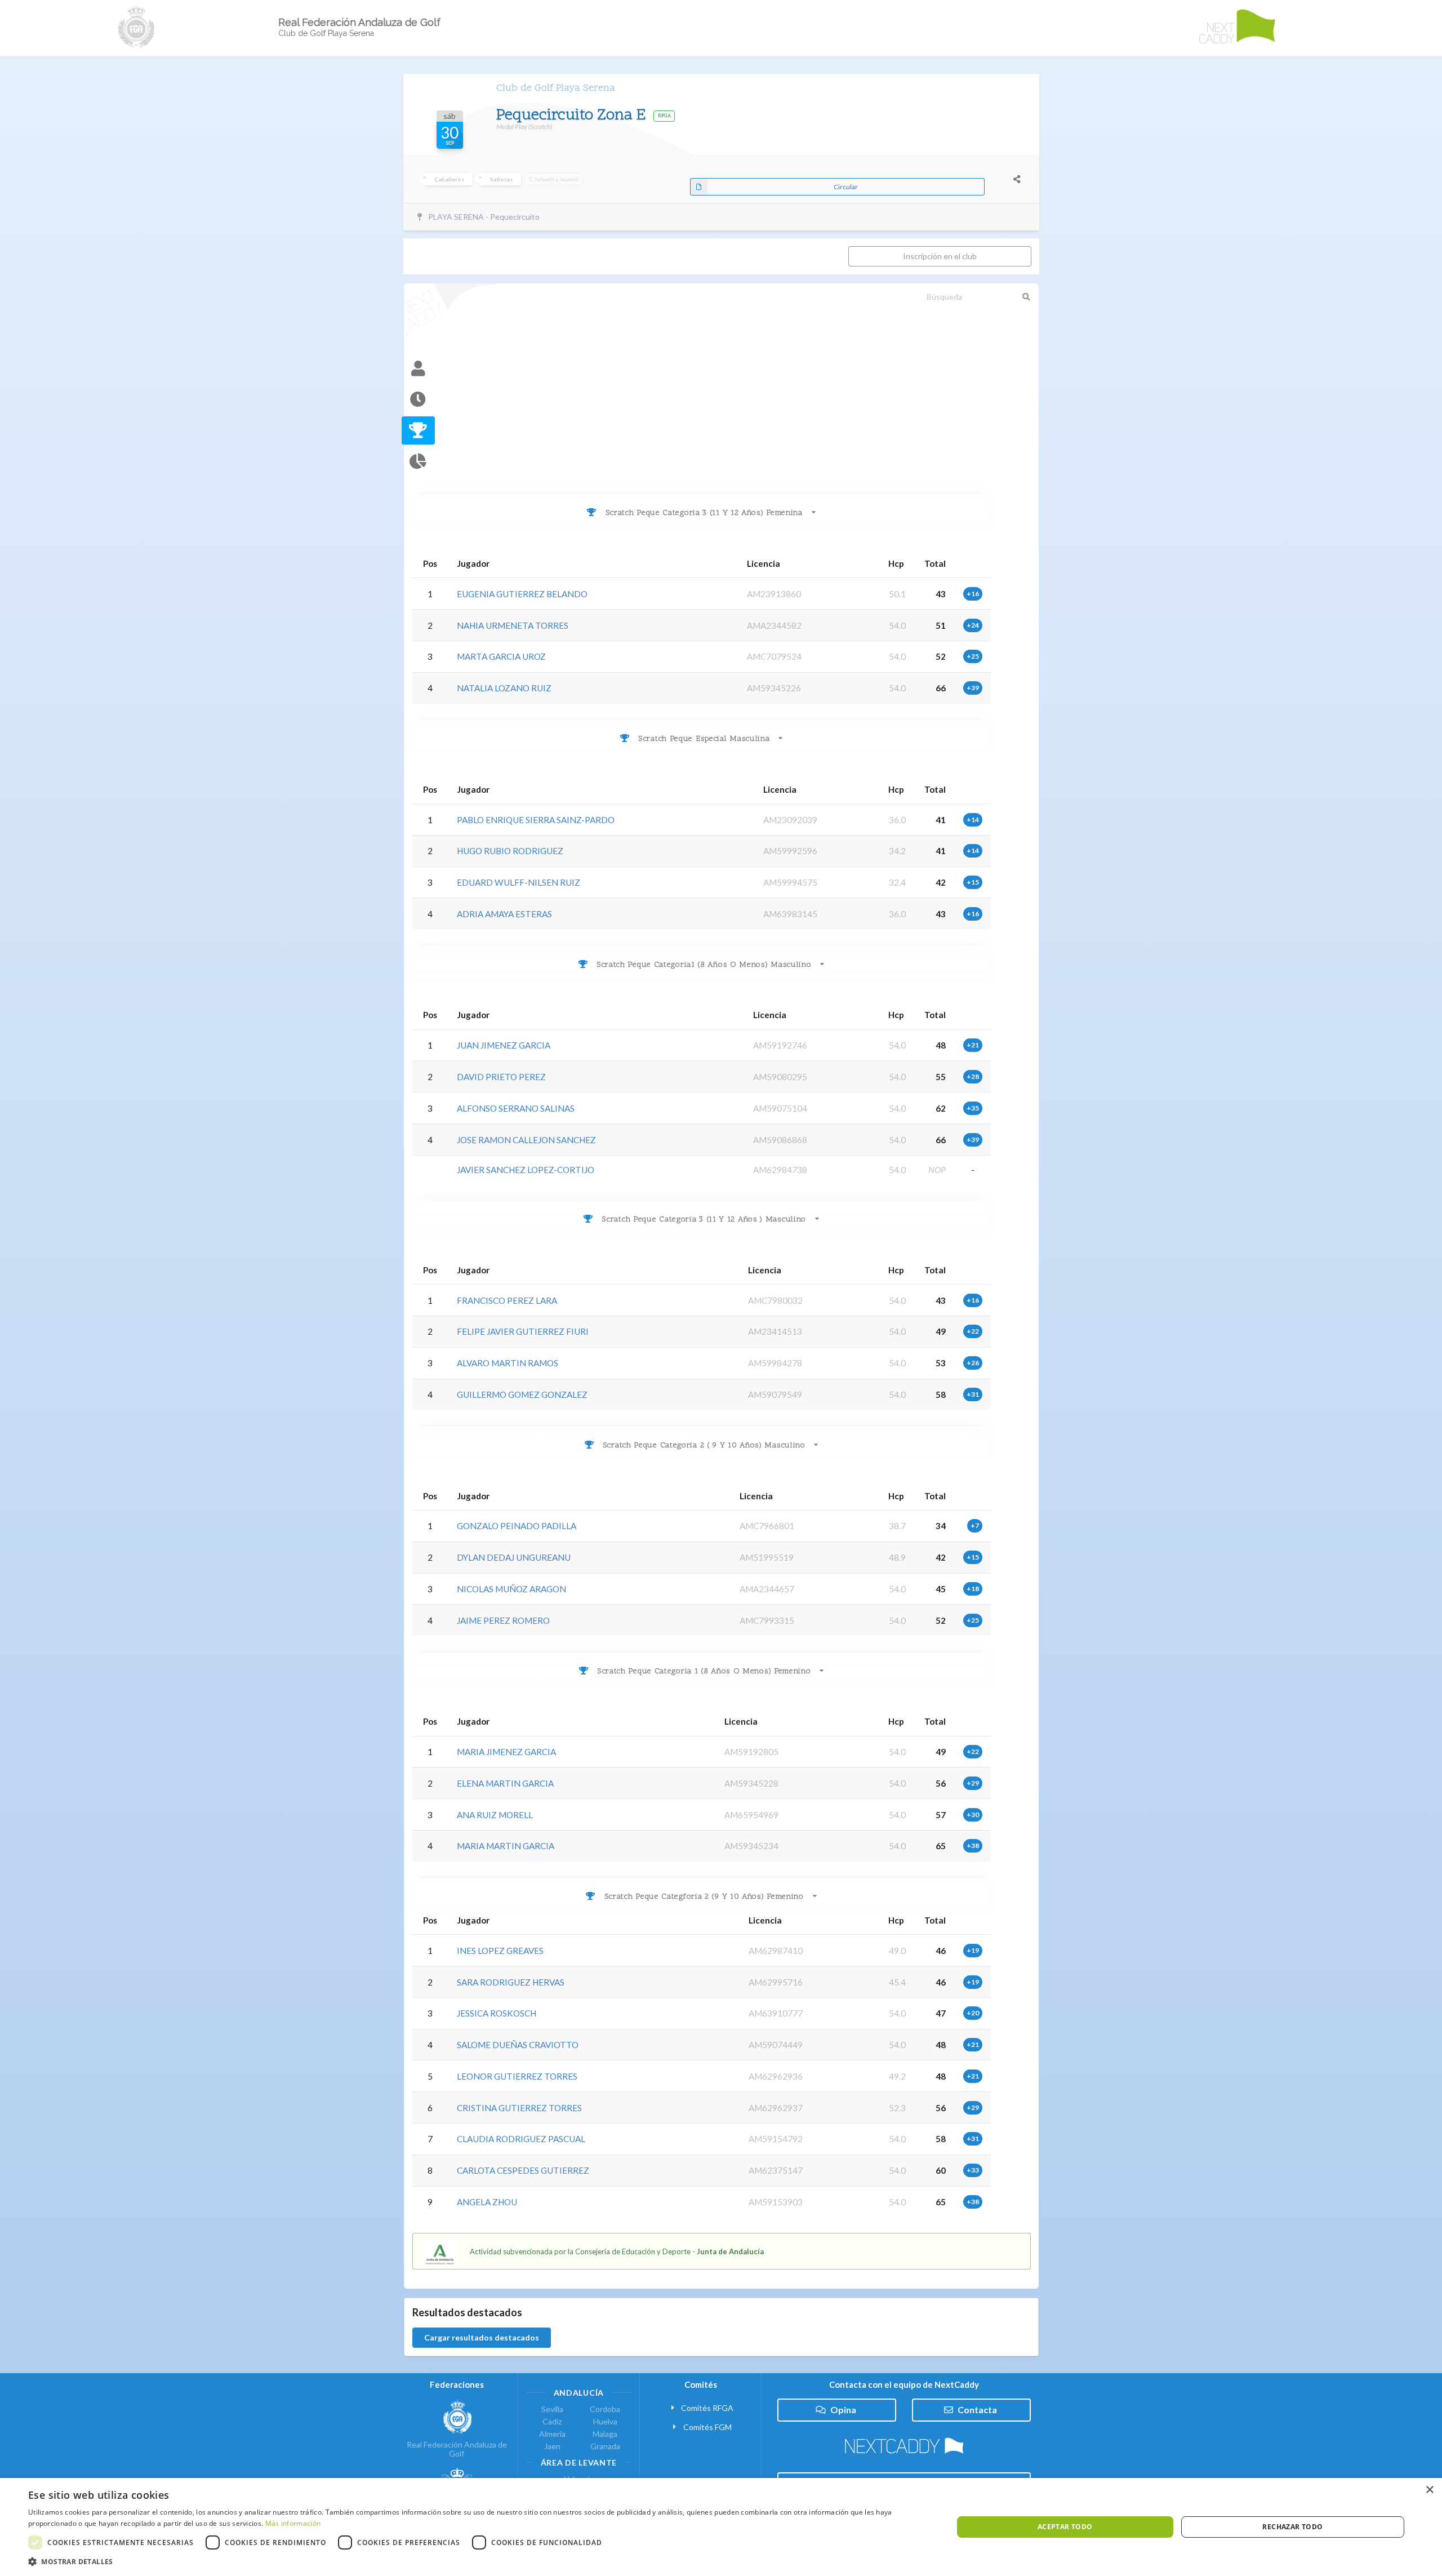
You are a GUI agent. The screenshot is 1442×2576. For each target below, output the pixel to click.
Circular (846, 187)
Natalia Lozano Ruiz (504, 688)
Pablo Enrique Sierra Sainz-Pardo (536, 820)
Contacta (977, 2410)
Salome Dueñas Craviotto (518, 2045)
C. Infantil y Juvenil (554, 179)
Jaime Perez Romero (503, 1620)
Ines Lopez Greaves (500, 1951)
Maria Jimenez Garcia (506, 1752)
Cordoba (605, 2409)
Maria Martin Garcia (506, 1846)
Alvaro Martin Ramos (508, 1363)
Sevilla (552, 2409)
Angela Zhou (487, 2202)
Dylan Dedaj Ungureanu (514, 1557)
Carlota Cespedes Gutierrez (523, 2170)
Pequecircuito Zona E (573, 116)
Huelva (605, 2421)
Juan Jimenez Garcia (504, 1045)
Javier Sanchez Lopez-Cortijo (526, 1170)
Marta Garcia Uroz (501, 656)
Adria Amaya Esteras (504, 914)
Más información (293, 2523)
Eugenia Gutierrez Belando (522, 594)
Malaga (605, 2434)
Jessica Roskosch (497, 2013)
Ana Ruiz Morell (495, 1815)
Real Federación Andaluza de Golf (457, 2449)
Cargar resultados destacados (482, 2337)
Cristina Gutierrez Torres (519, 2108)
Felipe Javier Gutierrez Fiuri (523, 1331)
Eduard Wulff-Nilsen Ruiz (519, 882)
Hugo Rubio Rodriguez (510, 851)
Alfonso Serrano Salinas (516, 1108)
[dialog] (721, 2527)
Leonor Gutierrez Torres (517, 2076)
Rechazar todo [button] (1292, 2527)
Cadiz (552, 2421)
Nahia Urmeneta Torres (513, 625)
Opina (843, 2410)
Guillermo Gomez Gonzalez (522, 1394)
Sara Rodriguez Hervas (511, 1982)
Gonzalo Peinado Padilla (517, 1526)
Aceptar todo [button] (1065, 2527)
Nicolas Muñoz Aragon (511, 1589)
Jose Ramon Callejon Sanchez (526, 1140)
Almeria (552, 2434)
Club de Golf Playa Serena (556, 88)
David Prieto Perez (501, 1077)
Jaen (552, 2446)
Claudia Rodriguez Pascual (521, 2139)
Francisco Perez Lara (507, 1300)
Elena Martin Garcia (505, 1783)
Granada (605, 2446)
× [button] (1429, 2490)
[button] (477, 2562)
